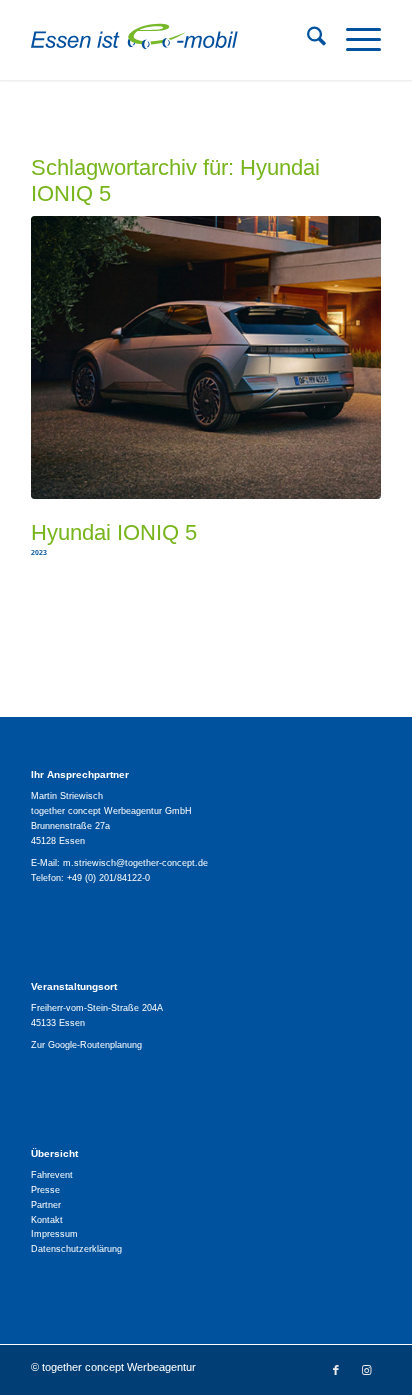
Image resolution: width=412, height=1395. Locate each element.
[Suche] (306, 40)
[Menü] (353, 40)
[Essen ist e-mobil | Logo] (171, 40)
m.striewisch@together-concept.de (135, 863)
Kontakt (47, 1220)
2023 (39, 552)
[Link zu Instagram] (366, 1370)
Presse (45, 1190)
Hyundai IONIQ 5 (114, 532)
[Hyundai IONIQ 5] (206, 357)
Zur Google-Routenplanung (86, 1045)
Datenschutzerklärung (76, 1249)
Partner (46, 1205)
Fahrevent (52, 1175)
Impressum (54, 1234)
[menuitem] (306, 40)
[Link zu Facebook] (336, 1370)
